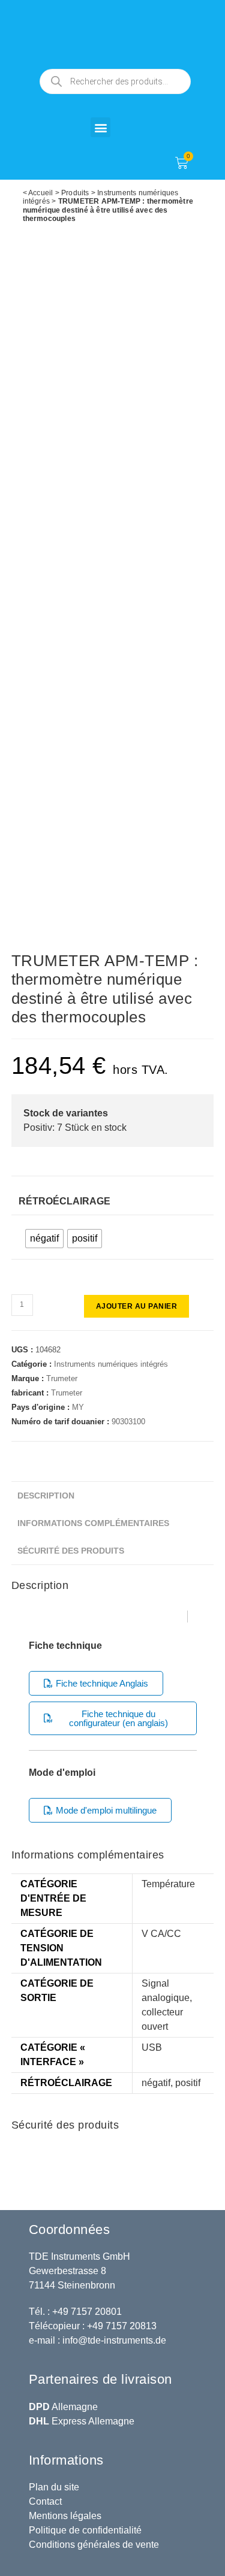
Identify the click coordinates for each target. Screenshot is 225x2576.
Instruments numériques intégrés (111, 1364)
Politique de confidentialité (85, 2530)
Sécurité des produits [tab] (71, 1551)
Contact (45, 2501)
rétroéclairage (64, 1201)
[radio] (44, 1239)
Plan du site (54, 2487)
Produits (75, 193)
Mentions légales (65, 2516)
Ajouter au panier (137, 1306)
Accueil (40, 193)
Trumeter (62, 1378)
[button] (100, 127)
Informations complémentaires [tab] (93, 1523)
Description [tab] (46, 1496)
